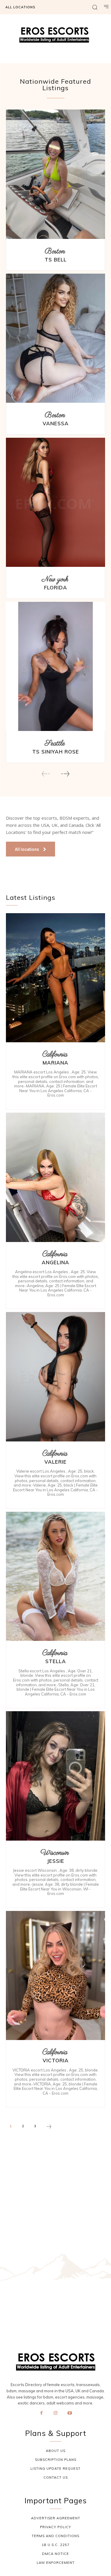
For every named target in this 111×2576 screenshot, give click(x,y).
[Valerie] (55, 1377)
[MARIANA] (55, 978)
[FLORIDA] (55, 502)
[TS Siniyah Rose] (55, 667)
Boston (55, 252)
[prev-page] (46, 774)
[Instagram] (56, 2413)
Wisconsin (55, 1853)
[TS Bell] (55, 174)
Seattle (55, 744)
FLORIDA (56, 587)
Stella (56, 1661)
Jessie (56, 1861)
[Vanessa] (55, 338)
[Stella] (55, 1576)
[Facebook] (41, 2413)
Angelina (55, 1262)
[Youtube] (70, 2413)
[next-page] (65, 774)
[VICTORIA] (55, 1976)
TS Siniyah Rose (56, 752)
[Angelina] (55, 1177)
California (55, 1055)
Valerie (55, 1462)
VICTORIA (56, 2060)
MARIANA (55, 1063)
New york (55, 579)
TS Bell (56, 260)
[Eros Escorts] (55, 37)
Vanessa (56, 423)
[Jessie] (55, 1776)
